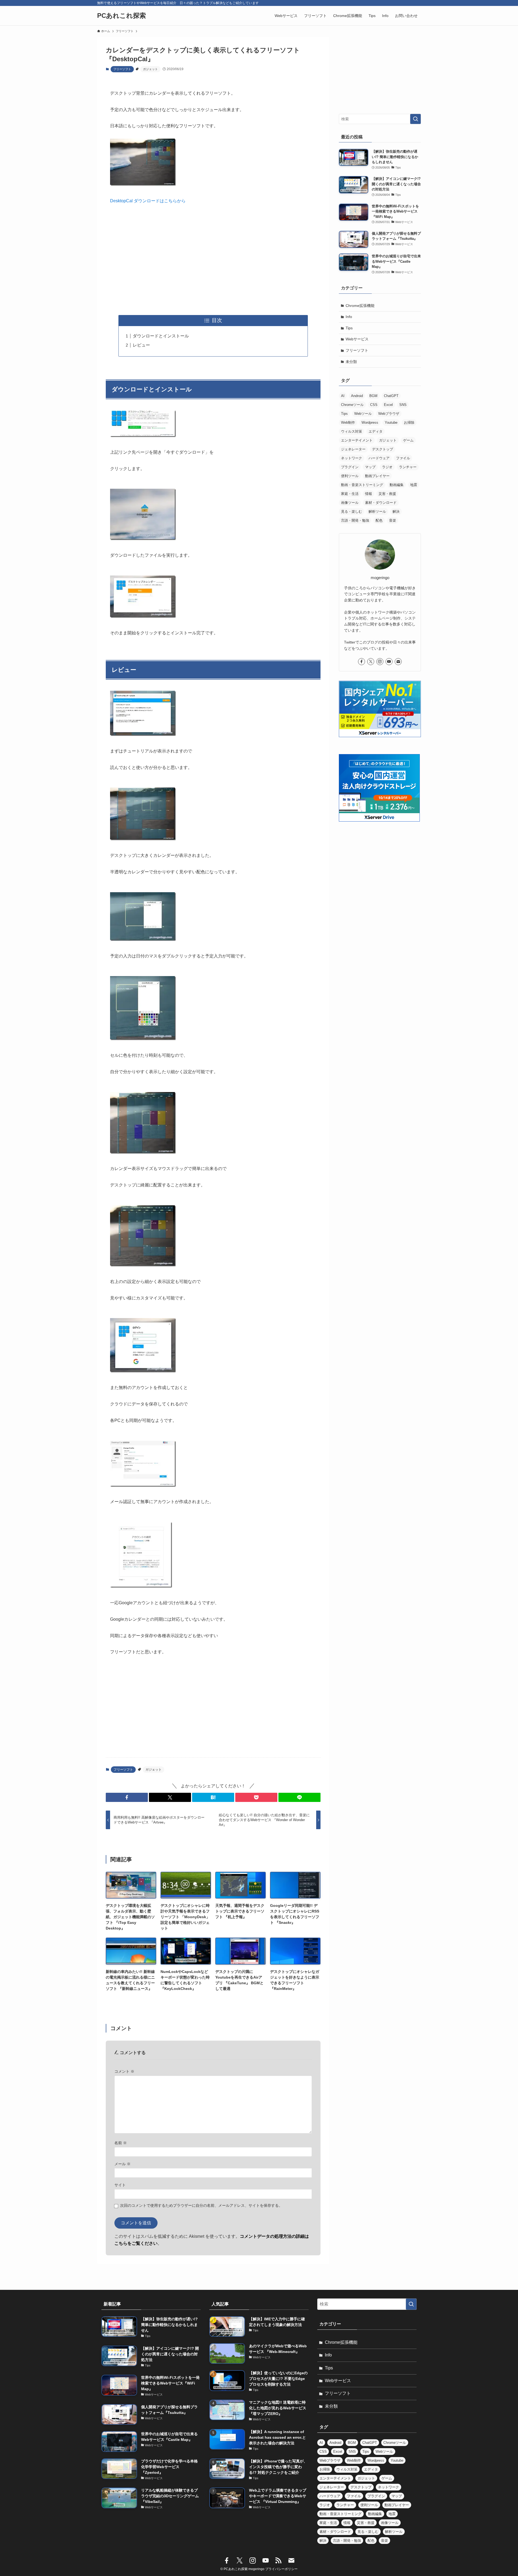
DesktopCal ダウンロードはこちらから (148, 201)
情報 (369, 494)
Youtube (391, 423)
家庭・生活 (350, 494)
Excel (388, 405)
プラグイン (350, 467)
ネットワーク (352, 458)
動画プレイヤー (377, 476)
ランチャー (408, 467)
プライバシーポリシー (281, 2569)
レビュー (141, 345)
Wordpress (370, 423)
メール (122, 2164)
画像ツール (350, 503)
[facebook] (362, 662)
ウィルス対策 (352, 431)
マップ (370, 467)
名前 (121, 2143)
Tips (349, 328)
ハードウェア (379, 458)
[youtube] (389, 662)
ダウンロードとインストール (161, 336)
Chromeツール (352, 405)
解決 (396, 512)
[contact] (398, 662)
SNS (403, 405)
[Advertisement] (213, 260)
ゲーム (408, 440)
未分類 (351, 362)
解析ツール (377, 512)
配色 (379, 520)
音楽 (393, 520)
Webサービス (357, 339)
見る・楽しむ (352, 512)
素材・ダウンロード (381, 503)
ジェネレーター (353, 449)
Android (357, 396)
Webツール (363, 414)
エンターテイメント (357, 440)
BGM (373, 396)
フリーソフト (122, 69)
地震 (414, 485)
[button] (127, 1797)
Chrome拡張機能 (360, 306)
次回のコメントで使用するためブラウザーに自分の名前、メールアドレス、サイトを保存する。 (201, 2205)
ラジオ (387, 467)
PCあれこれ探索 (122, 16)
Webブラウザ (389, 414)
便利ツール (350, 476)
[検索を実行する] (415, 119)
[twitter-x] (371, 662)
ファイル (403, 458)
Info (349, 317)
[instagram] (380, 662)
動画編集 (397, 485)
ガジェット (150, 69)
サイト (120, 2185)
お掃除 (409, 423)
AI (343, 396)
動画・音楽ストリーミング (362, 485)
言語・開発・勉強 (355, 520)
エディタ (376, 431)
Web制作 (348, 423)
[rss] (278, 2561)
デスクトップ (383, 449)
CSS (374, 405)
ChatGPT (391, 396)
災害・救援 (387, 494)
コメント (124, 2071)
